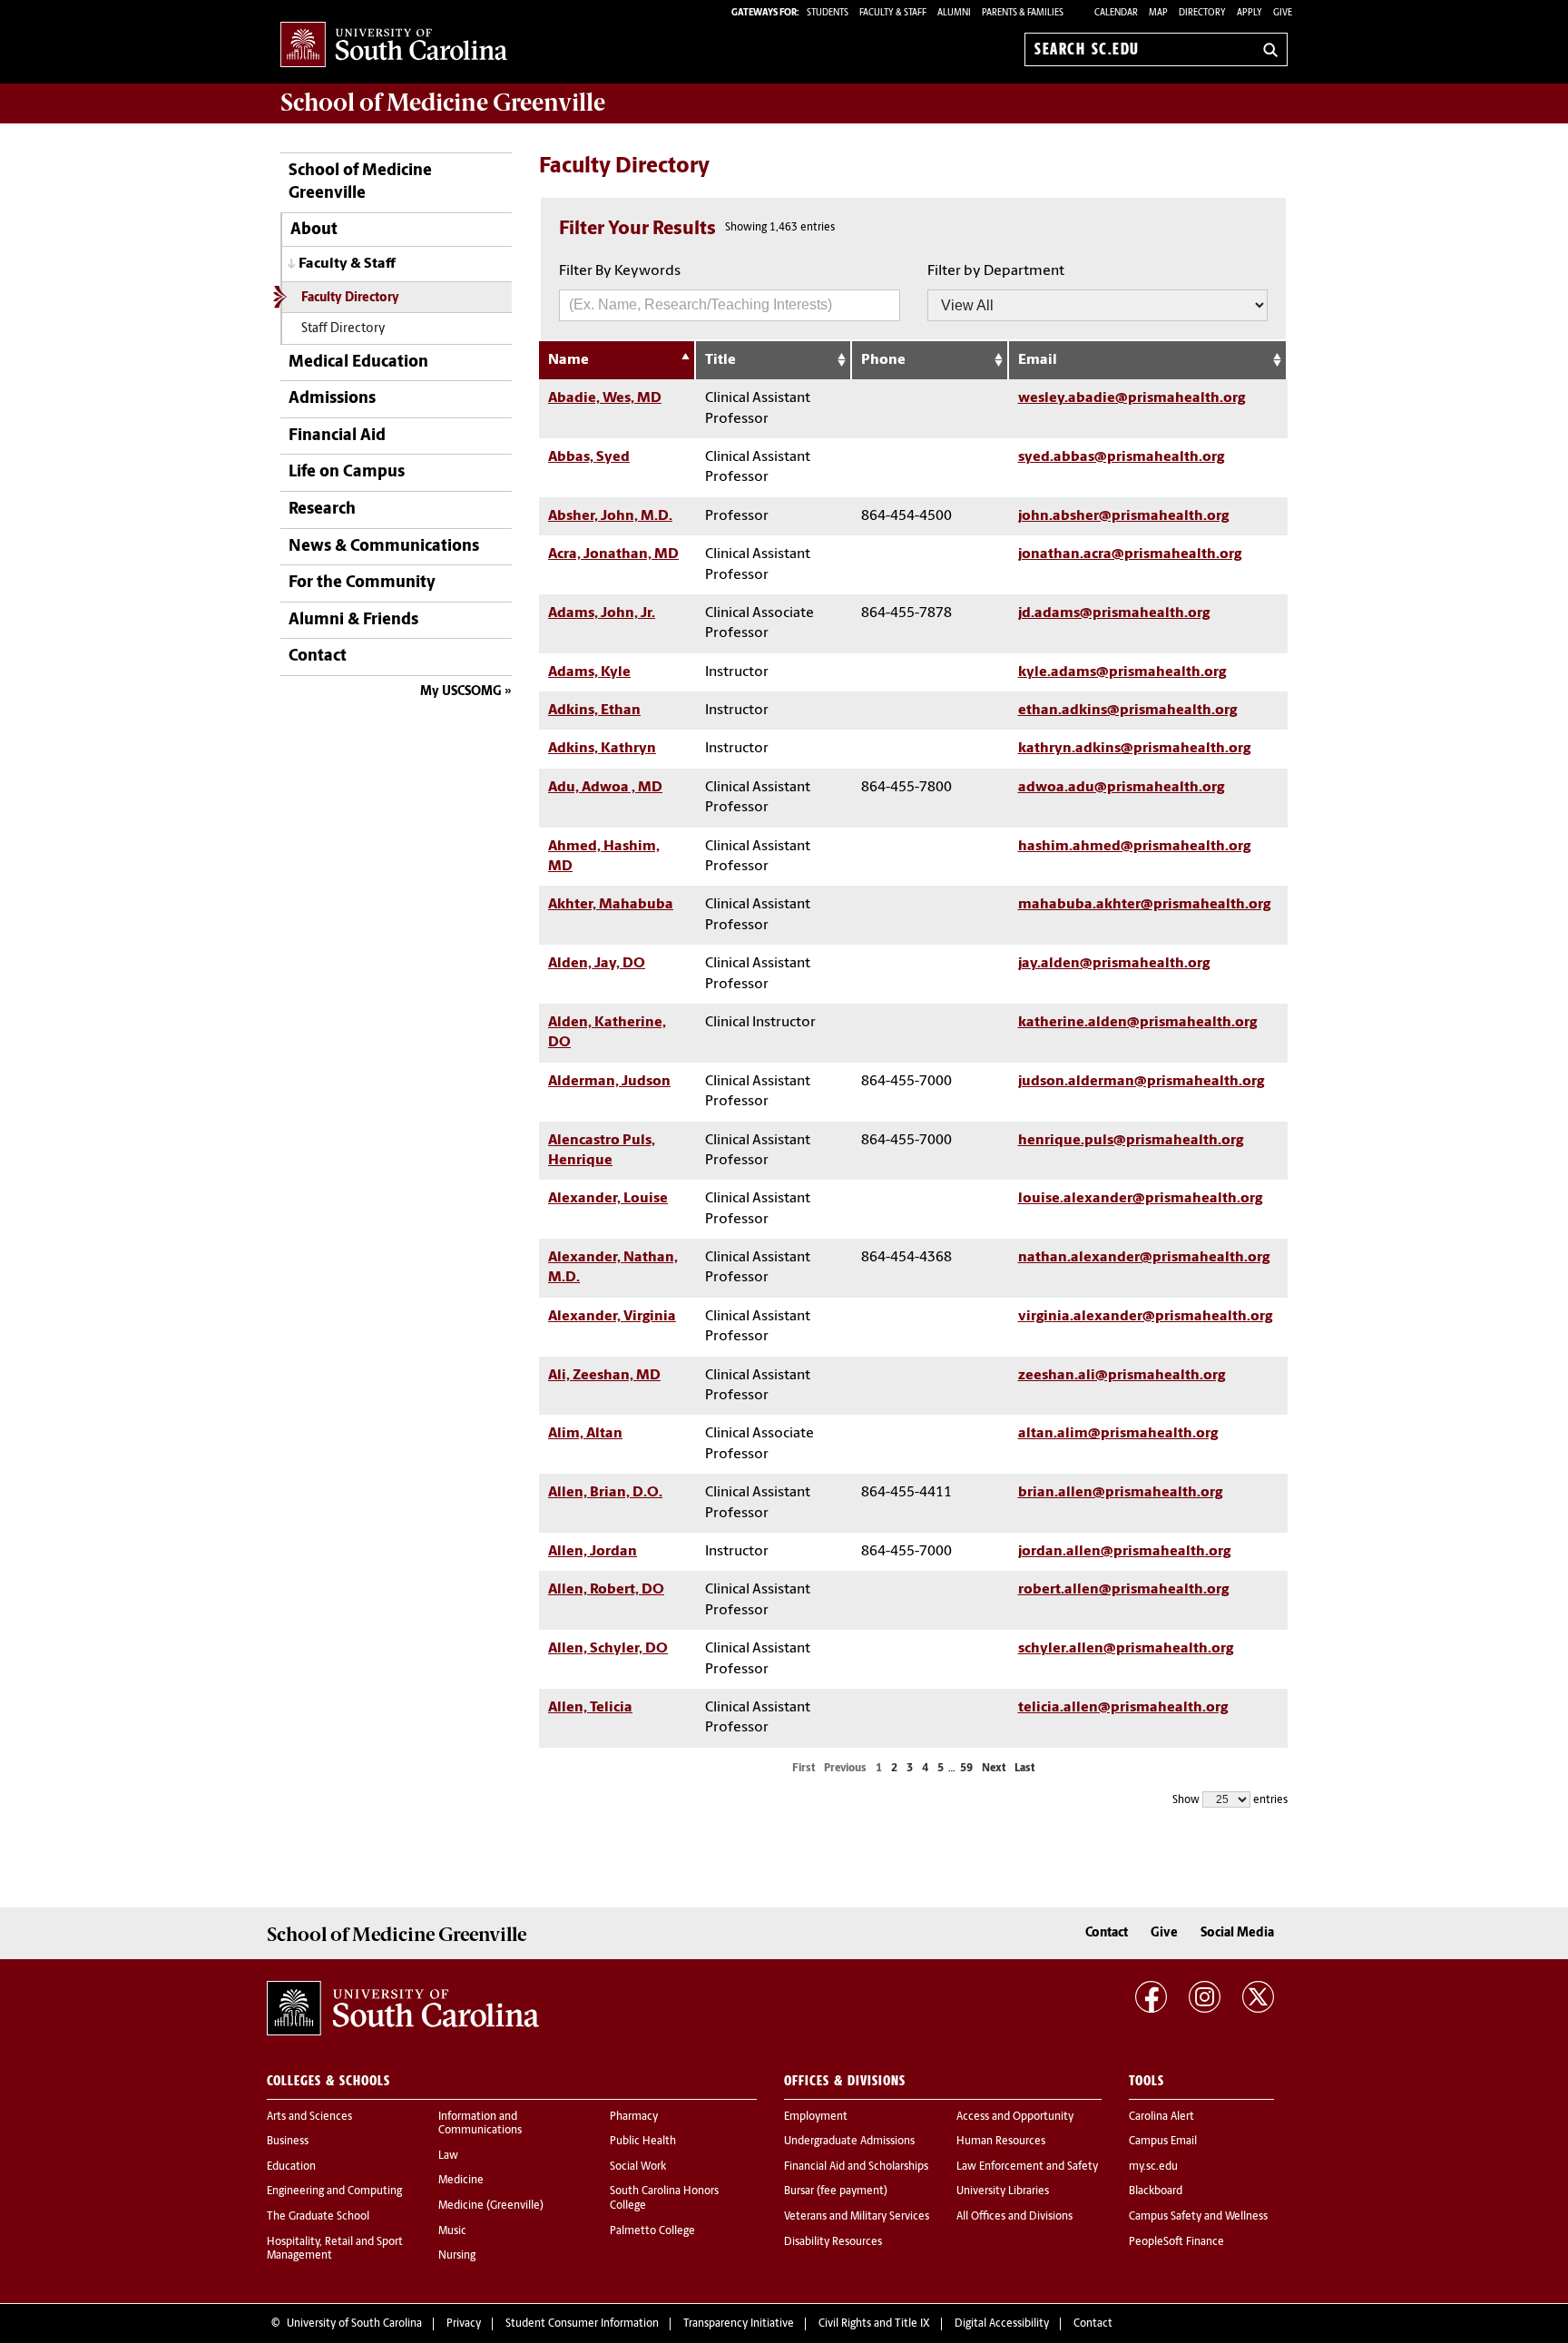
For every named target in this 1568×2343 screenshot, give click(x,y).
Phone (883, 360)
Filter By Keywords (620, 271)
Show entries (1230, 1800)
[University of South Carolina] (403, 2008)
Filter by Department (996, 271)
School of (443, 103)
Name (568, 360)
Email (1038, 360)
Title (720, 360)
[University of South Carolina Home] (394, 46)
